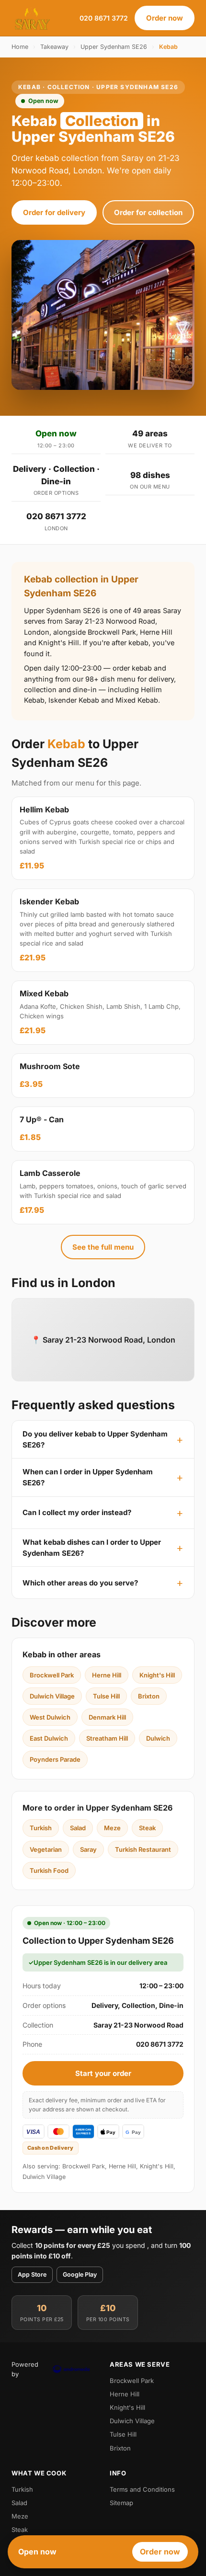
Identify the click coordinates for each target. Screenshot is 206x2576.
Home (20, 47)
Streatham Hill (107, 1738)
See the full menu (103, 1247)
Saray (88, 1849)
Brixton (149, 1696)
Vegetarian (46, 1849)
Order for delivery (54, 212)
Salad (78, 1828)
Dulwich (158, 1738)
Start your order (103, 2073)
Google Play (80, 2274)
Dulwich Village (52, 1696)
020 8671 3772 (104, 18)
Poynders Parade (55, 1759)
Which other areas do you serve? (80, 1583)
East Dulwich (49, 1738)
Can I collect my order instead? (77, 1512)
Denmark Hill (107, 1717)
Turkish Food (49, 1870)
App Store (32, 2274)
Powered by (25, 2369)
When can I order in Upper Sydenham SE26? (88, 1477)
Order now (165, 18)
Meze (112, 1828)
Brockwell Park (52, 1675)
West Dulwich (50, 1717)
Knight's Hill (157, 1675)
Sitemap (121, 2503)
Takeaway (54, 47)
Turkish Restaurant (143, 1849)
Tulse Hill (106, 1696)
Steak (147, 1828)
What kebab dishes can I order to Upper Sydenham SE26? (92, 1548)
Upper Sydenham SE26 (114, 47)
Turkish (41, 1828)
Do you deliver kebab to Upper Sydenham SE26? (95, 1439)
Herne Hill (107, 1675)
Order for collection (148, 212)
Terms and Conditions (142, 2489)
